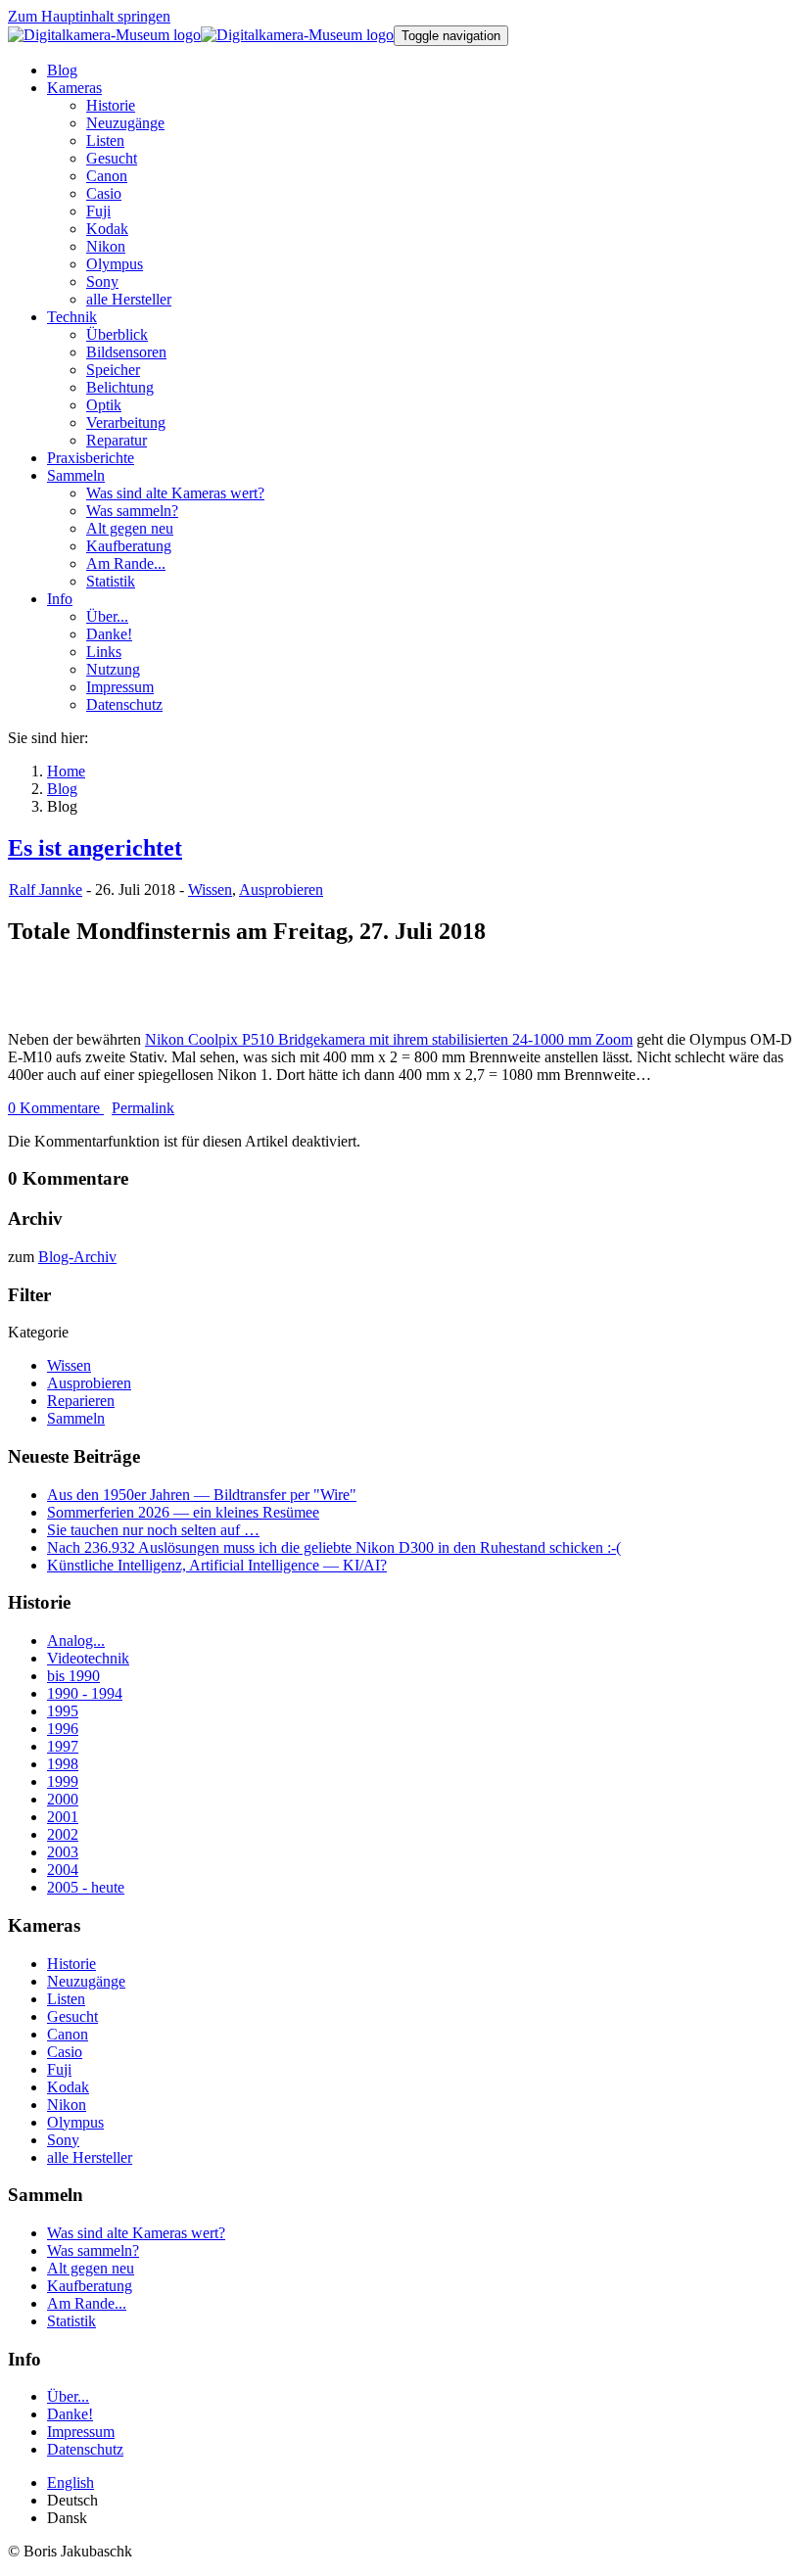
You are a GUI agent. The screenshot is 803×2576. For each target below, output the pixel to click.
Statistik (71, 2321)
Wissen (210, 890)
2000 (63, 1799)
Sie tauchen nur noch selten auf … (153, 1530)
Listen (66, 1999)
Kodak (68, 2087)
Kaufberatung (90, 2286)
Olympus (75, 2122)
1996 (63, 1729)
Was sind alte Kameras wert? (136, 2233)
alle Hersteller (90, 2157)
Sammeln (76, 1418)
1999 (63, 1781)
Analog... (76, 1640)
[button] (74, 88)
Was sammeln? (93, 2250)
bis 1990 (73, 1676)
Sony (63, 2140)
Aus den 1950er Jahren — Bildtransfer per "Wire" (202, 1495)
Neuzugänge (86, 1981)
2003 (63, 1852)
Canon (68, 2034)
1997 (63, 1746)
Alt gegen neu (91, 2268)
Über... (68, 2396)
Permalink (143, 1108)
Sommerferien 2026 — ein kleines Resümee (183, 1512)
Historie (71, 1964)
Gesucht (72, 2016)
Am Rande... (87, 2303)
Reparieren (81, 1401)
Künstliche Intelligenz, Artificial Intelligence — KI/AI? (217, 1565)
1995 (63, 1711)
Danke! (70, 2414)
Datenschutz (85, 2449)
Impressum (81, 2432)
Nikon (67, 2105)
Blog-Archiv (77, 1257)
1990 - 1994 (85, 1693)
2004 (63, 1870)
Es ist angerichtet (95, 848)
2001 (63, 1817)
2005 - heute (86, 1887)
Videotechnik (88, 1658)
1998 (63, 1764)
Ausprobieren (281, 890)
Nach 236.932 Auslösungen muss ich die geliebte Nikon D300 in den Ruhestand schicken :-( (334, 1547)
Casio (65, 2052)
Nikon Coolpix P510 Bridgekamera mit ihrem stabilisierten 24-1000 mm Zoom (389, 1039)
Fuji (59, 2069)
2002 (63, 1834)
